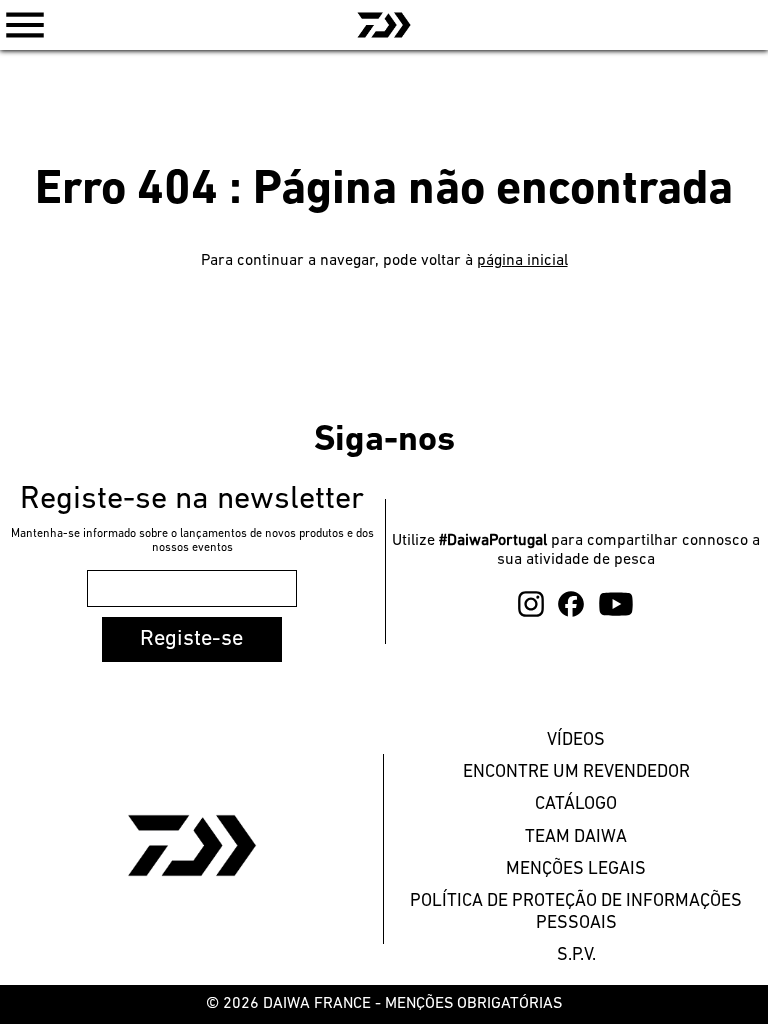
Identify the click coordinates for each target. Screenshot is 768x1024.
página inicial (522, 261)
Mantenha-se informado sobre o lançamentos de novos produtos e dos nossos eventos (192, 541)
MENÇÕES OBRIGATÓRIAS (473, 1004)
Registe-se (191, 639)
